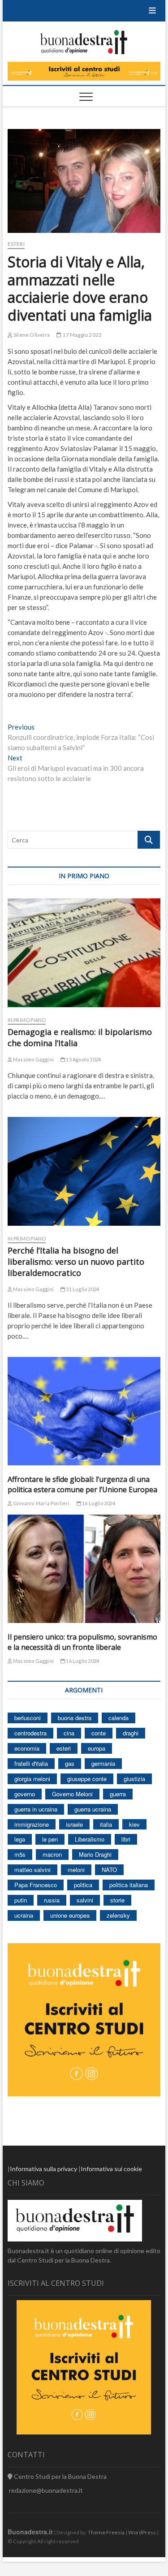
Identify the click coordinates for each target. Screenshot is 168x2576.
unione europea (70, 1915)
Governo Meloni (72, 1794)
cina (69, 1733)
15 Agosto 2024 (83, 1059)
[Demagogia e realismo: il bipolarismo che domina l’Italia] (84, 953)
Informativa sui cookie (111, 2169)
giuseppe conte (87, 1779)
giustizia (134, 1779)
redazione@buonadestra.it (46, 2490)
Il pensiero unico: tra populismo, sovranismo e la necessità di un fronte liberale (82, 1642)
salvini (85, 1900)
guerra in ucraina (36, 1809)
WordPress (142, 2532)
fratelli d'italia (31, 1763)
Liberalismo (90, 1839)
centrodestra (30, 1733)
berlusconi (28, 1718)
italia (106, 1824)
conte (99, 1733)
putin (21, 1900)
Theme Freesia (106, 2532)
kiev (134, 1824)
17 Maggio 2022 (82, 335)
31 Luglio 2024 (82, 1289)
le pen (50, 1839)
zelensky (118, 1915)
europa (97, 1748)
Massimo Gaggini (33, 1059)
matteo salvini (32, 1870)
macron (52, 1854)
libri (126, 1839)
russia (52, 1900)
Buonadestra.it (30, 2532)
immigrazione (32, 1824)
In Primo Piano (27, 1020)
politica (83, 1885)
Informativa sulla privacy (43, 2169)
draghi (131, 1733)
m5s (20, 1854)
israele (74, 1824)
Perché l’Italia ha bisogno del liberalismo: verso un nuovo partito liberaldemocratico (76, 1262)
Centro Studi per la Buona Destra (60, 2476)
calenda (118, 1718)
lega (20, 1839)
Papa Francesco (36, 1885)
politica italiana (129, 1885)
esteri (64, 1748)
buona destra (75, 1718)
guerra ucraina (93, 1809)
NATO (109, 1870)
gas (70, 1763)
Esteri (16, 244)
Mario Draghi (95, 1854)
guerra (118, 1794)
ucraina (24, 1915)
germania (103, 1763)
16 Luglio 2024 (98, 1503)
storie (117, 1900)
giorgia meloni (32, 1779)
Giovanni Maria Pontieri (41, 1503)
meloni (76, 1870)
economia (27, 1748)
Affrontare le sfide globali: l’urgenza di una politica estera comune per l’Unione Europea (82, 1484)
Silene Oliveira (31, 335)
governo (25, 1794)
